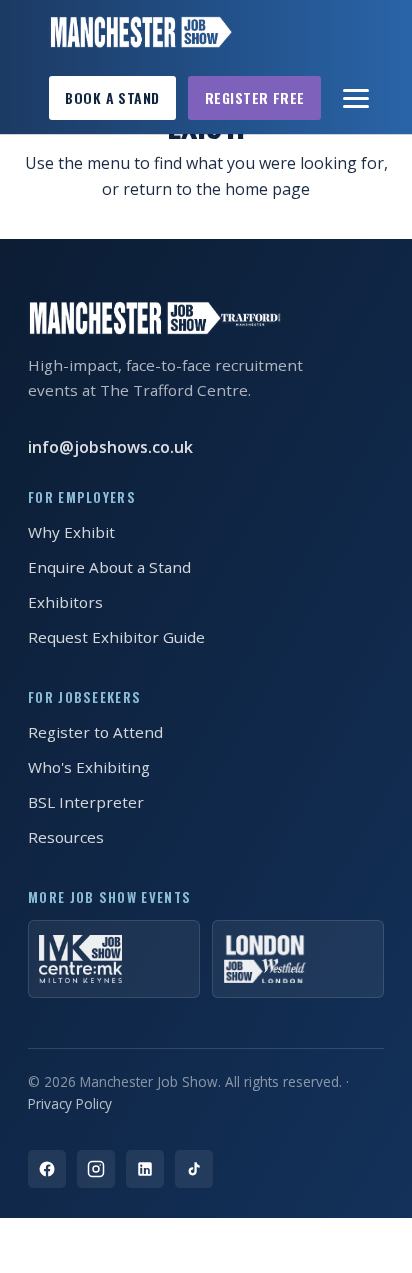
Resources (66, 837)
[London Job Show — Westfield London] (298, 959)
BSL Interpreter (86, 802)
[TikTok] (194, 1169)
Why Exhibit (71, 532)
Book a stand (112, 97)
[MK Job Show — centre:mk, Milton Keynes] (114, 959)
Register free (255, 97)
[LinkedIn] (145, 1169)
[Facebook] (47, 1169)
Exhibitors (65, 602)
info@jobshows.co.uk (110, 447)
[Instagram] (96, 1169)
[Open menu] (357, 98)
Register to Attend (95, 732)
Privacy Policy (70, 1103)
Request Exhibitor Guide (116, 637)
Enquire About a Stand (109, 567)
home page (267, 189)
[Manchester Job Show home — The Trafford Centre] (140, 32)
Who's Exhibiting (89, 767)
